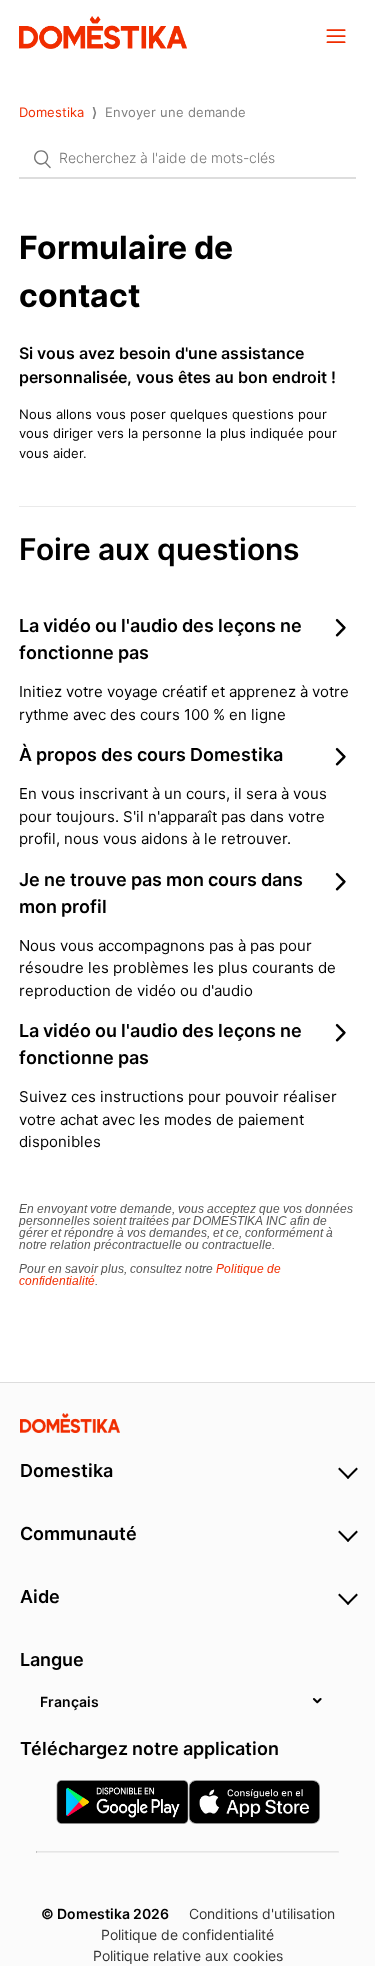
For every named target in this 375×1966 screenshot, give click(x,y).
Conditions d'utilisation (262, 1913)
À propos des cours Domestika (151, 754)
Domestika (51, 112)
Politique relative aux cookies (188, 1955)
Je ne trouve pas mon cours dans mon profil (161, 893)
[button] (336, 35)
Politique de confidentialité (187, 1934)
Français (69, 1701)
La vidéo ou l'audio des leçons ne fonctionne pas (160, 639)
